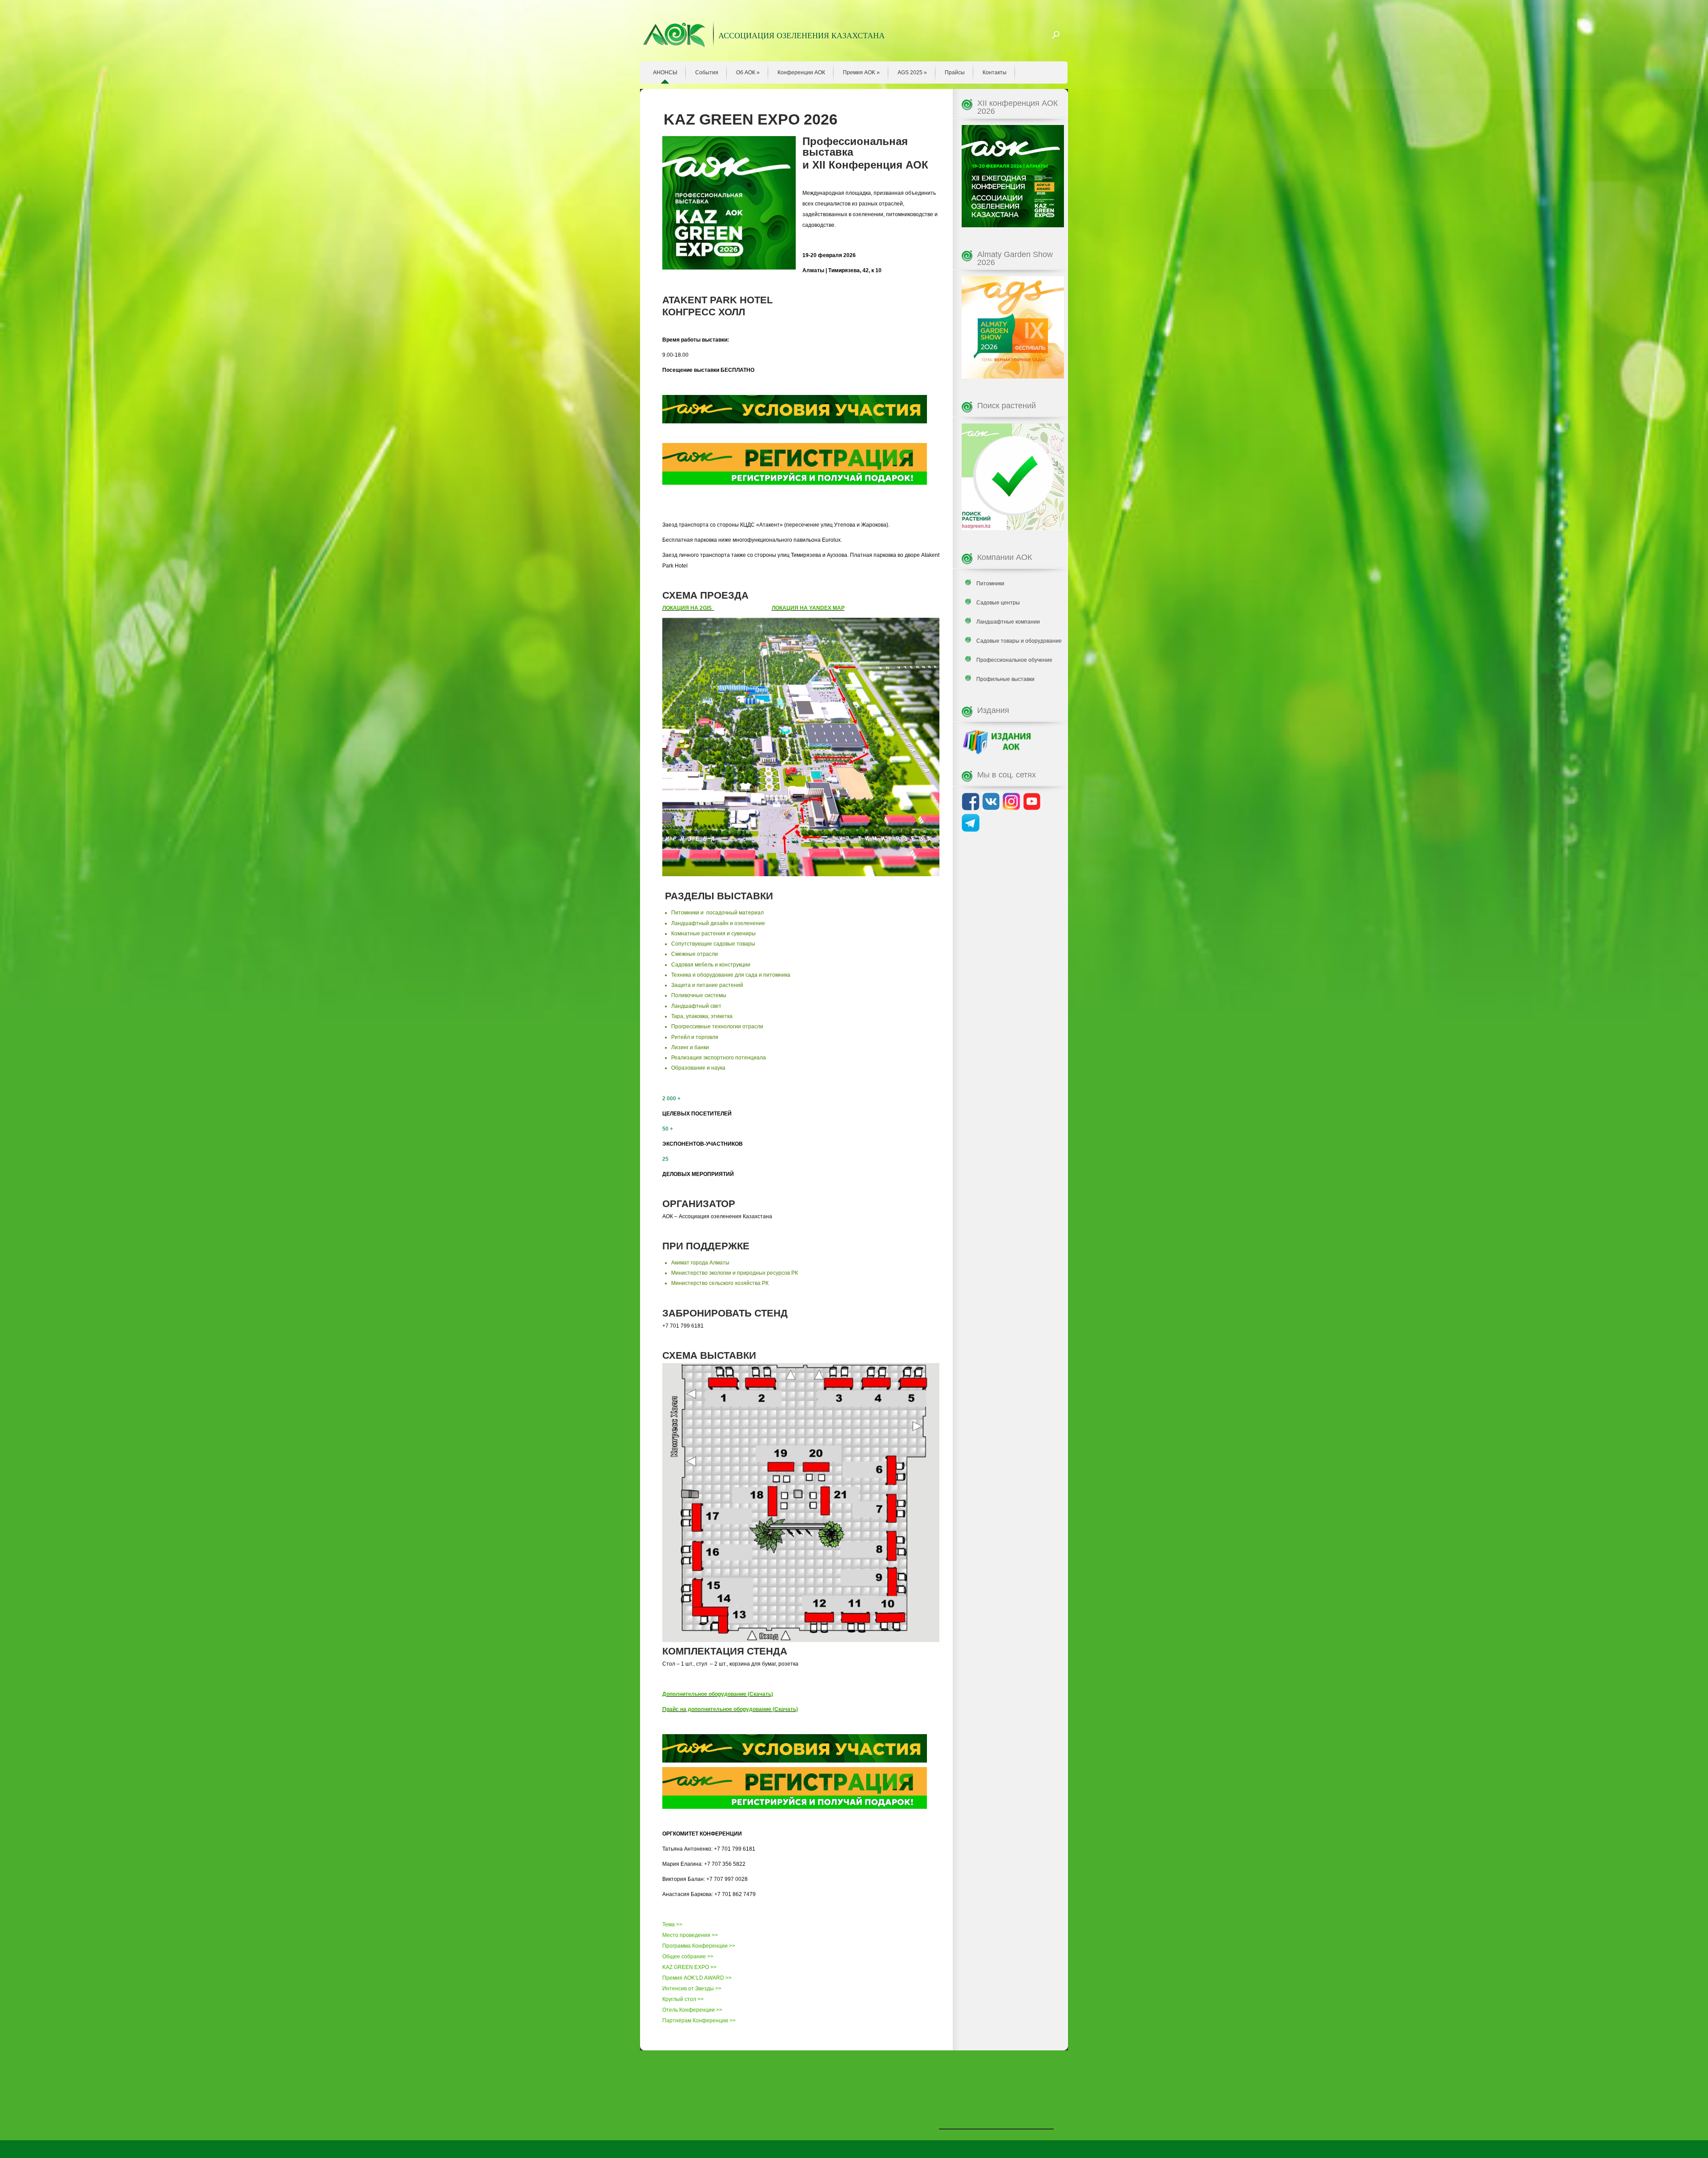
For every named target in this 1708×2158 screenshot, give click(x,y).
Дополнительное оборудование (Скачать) (718, 1694)
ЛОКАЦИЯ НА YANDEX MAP (808, 608)
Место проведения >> (690, 1935)
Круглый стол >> (683, 1999)
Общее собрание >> (688, 1957)
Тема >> (672, 1924)
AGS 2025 (912, 72)
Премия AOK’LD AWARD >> (697, 1978)
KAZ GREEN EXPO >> (689, 1967)
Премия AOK (861, 72)
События (707, 72)
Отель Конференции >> (692, 2010)
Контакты (995, 72)
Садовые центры (998, 603)
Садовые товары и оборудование (1019, 641)
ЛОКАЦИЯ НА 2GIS (688, 608)
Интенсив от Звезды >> (692, 1989)
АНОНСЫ (665, 72)
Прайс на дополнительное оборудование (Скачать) (730, 1709)
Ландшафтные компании (1008, 622)
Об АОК (748, 72)
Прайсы (955, 72)
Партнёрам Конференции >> (699, 2021)
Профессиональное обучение (1014, 660)
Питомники (990, 584)
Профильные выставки (1005, 679)
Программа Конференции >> (699, 1946)
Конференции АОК (801, 72)
